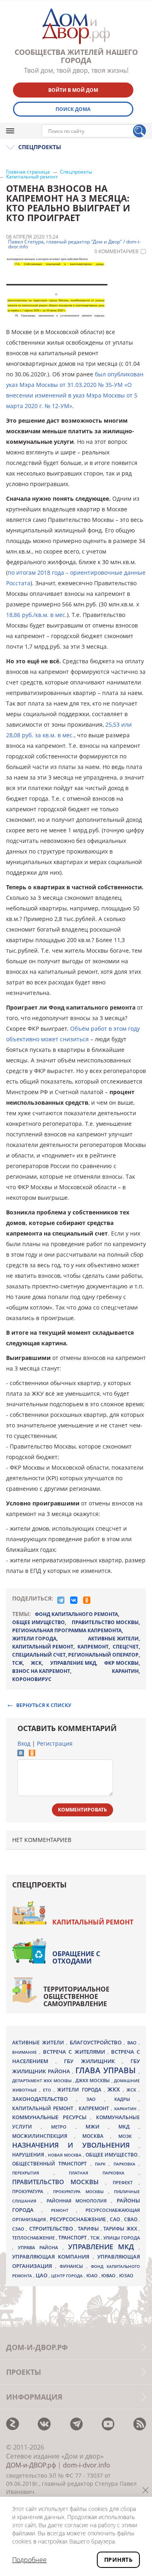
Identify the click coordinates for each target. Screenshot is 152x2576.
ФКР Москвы (121, 1663)
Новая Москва (65, 2155)
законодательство (44, 2099)
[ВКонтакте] (74, 1600)
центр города (67, 2276)
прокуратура (30, 2192)
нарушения (29, 2155)
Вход (24, 1743)
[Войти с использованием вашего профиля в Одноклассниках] (32, 1754)
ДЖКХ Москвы (93, 2080)
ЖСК (36, 1663)
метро (63, 2127)
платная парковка (104, 2173)
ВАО (133, 2043)
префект (126, 2182)
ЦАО (42, 2275)
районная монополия (79, 2201)
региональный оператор (103, 1655)
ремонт (64, 2210)
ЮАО (93, 2276)
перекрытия (33, 2173)
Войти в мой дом (73, 90)
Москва (96, 2136)
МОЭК (128, 2136)
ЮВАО (109, 2275)
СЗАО (19, 2229)
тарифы (89, 2229)
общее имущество (39, 1622)
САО (116, 2219)
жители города (34, 1639)
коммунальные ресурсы (51, 2117)
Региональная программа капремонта (67, 1630)
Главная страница (28, 172)
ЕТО (48, 2090)
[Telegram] (61, 1600)
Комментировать (82, 1810)
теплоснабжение (34, 2238)
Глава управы (107, 2070)
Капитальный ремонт (32, 177)
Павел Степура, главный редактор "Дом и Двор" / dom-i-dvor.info (74, 244)
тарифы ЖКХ (121, 2229)
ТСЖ (17, 1663)
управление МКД (73, 1663)
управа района (40, 2247)
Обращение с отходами (76, 1957)
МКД (128, 2126)
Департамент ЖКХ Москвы (43, 2081)
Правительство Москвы (105, 1622)
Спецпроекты (76, 172)
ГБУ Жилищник (93, 2061)
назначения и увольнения (75, 2145)
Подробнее (29, 2560)
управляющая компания (52, 2257)
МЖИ (97, 2126)
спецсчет (126, 1647)
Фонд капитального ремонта (76, 1614)
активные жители (113, 1639)
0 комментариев (117, 252)
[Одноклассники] (87, 1600)
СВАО (131, 2219)
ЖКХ (115, 2089)
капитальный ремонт (43, 1647)
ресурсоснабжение (78, 2219)
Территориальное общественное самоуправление (76, 1996)
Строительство (52, 2228)
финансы (73, 2266)
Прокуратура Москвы (80, 2192)
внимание (26, 2052)
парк (102, 2164)
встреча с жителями (75, 2052)
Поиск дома (73, 109)
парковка (126, 2164)
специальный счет (39, 1655)
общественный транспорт (51, 2164)
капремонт (93, 1647)
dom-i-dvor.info (87, 2465)
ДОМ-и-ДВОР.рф (31, 2465)
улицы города (122, 2238)
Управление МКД (103, 2247)
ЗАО (95, 2099)
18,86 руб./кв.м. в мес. (36, 615)
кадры (126, 2099)
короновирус (32, 1679)
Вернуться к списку (44, 1705)
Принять (118, 2560)
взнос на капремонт (41, 1671)
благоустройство (97, 2042)
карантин (125, 1671)
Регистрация (55, 1743)
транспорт (73, 2238)
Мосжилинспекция (43, 2136)
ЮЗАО (126, 2276)
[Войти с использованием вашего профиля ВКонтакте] (21, 1754)
